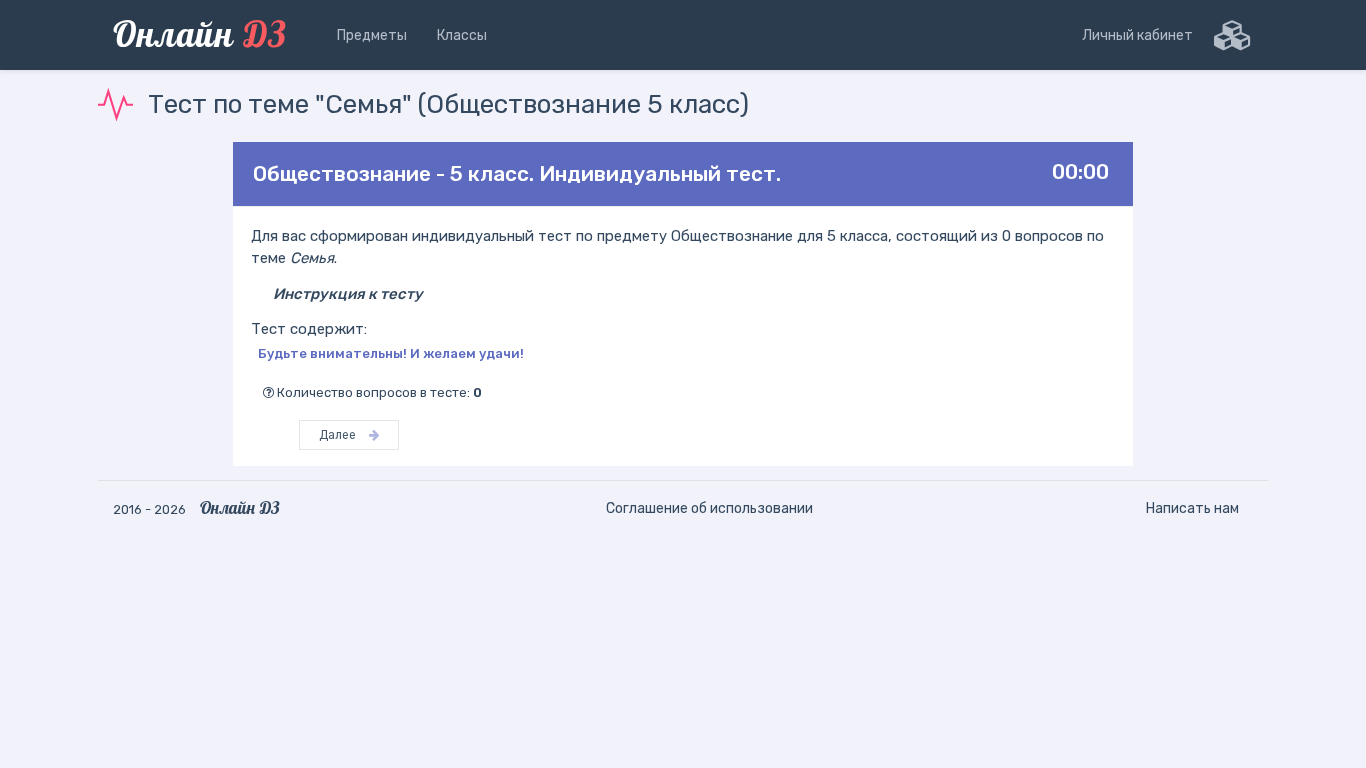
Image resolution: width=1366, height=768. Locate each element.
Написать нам (1192, 508)
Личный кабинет (1137, 35)
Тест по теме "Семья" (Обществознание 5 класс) (448, 104)
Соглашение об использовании (709, 508)
